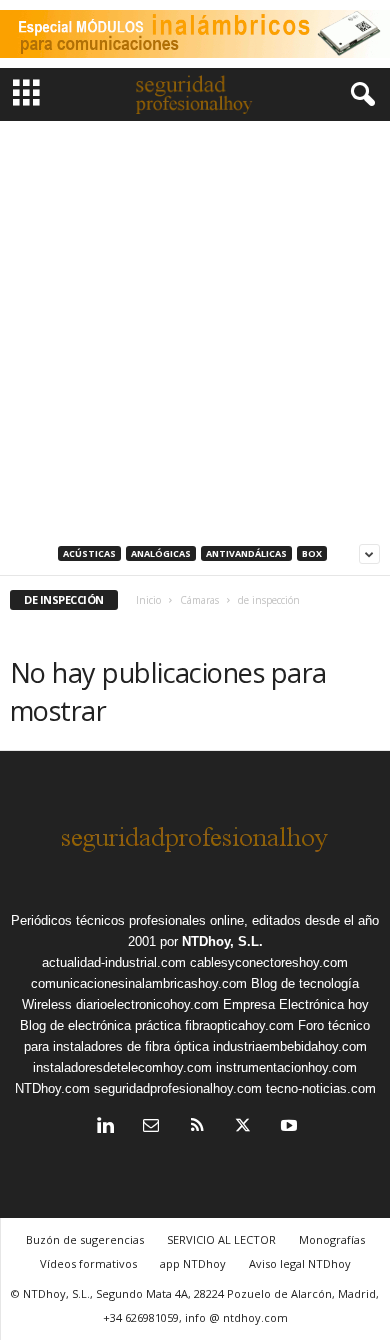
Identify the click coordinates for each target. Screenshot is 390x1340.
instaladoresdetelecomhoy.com (122, 1067)
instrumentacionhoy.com (286, 1067)
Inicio (148, 600)
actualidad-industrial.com (114, 962)
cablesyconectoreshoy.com (269, 962)
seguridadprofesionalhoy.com (178, 1088)
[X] (243, 1127)
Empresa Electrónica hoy (296, 1004)
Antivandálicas (246, 553)
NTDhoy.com (52, 1088)
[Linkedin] (105, 1127)
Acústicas (89, 553)
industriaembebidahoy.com (290, 1046)
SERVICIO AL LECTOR (221, 1239)
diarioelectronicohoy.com (147, 1004)
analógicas (161, 553)
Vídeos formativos (88, 1263)
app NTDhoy (193, 1263)
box (312, 553)
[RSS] (197, 1127)
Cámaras (199, 600)
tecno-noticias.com (321, 1088)
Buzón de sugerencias (85, 1239)
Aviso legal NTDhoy (300, 1263)
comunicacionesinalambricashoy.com (139, 983)
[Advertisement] (195, 326)
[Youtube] (287, 1127)
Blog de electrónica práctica (100, 1025)
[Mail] (151, 1127)
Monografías (332, 1239)
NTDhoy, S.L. (222, 941)
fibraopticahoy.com (239, 1025)
